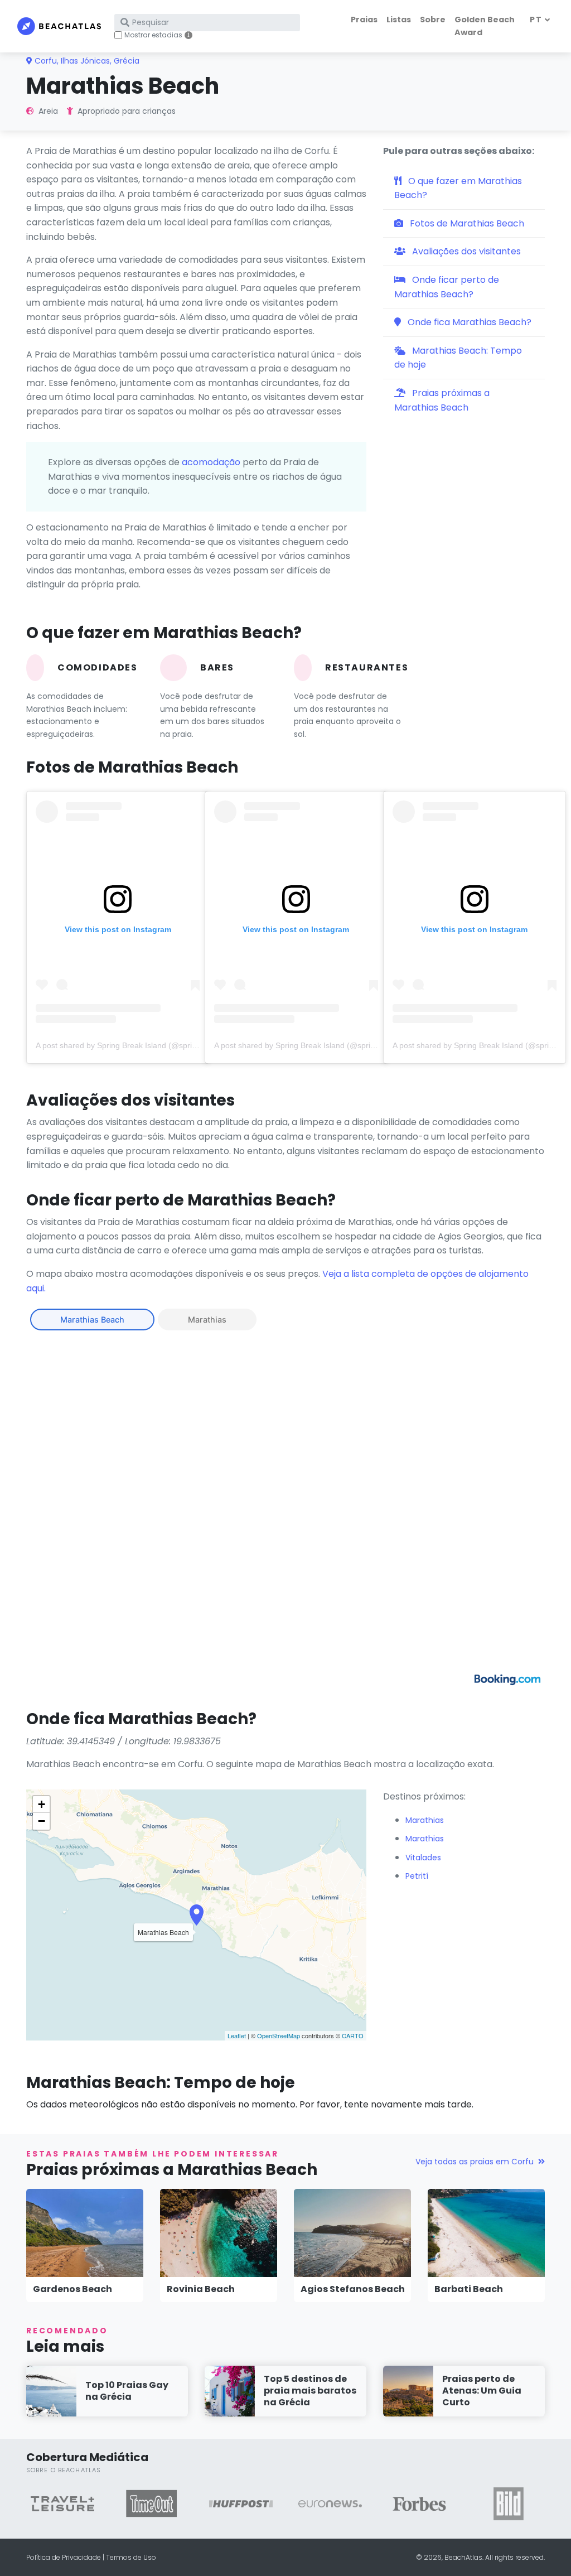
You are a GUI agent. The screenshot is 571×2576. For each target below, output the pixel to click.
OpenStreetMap (279, 2035)
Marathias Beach (92, 1320)
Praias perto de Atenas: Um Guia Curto (482, 2391)
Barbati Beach (469, 2289)
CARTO (353, 2035)
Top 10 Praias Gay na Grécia (127, 2391)
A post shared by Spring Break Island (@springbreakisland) (140, 1045)
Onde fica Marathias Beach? (468, 322)
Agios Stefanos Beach (353, 2289)
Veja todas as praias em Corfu (475, 2162)
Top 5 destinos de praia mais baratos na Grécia (310, 2391)
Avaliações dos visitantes (465, 251)
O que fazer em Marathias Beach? (458, 188)
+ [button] (42, 1804)
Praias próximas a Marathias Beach (442, 400)
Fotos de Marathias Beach (466, 223)
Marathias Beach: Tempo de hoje (458, 358)
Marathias (207, 1320)
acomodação (211, 462)
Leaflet (237, 2035)
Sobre (433, 20)
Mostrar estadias (153, 35)
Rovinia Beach (201, 2289)
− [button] (42, 1821)
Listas (399, 20)
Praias (364, 20)
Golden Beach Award (485, 26)
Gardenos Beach (72, 2289)
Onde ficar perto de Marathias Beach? (447, 287)
